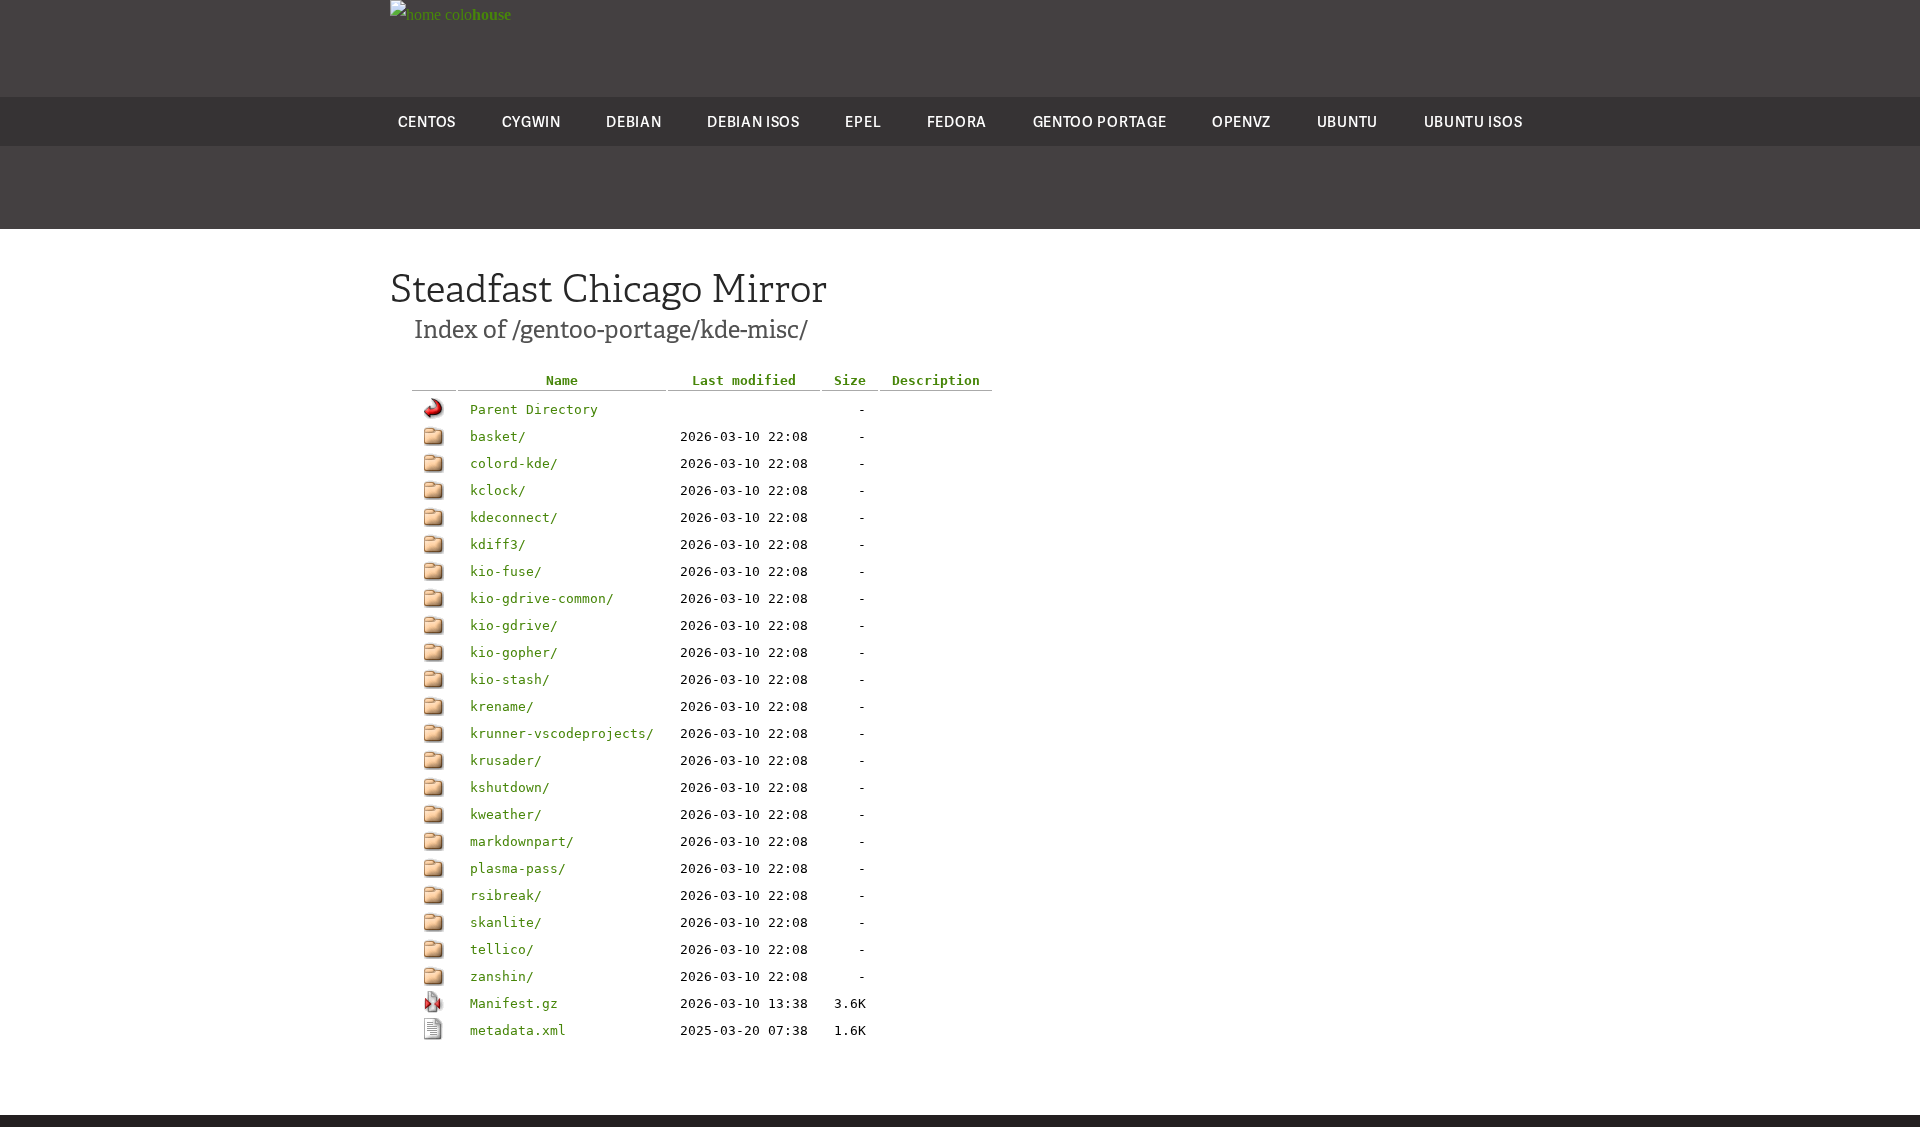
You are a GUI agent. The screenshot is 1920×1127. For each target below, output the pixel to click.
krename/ (502, 706)
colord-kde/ (514, 463)
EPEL (863, 121)
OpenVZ (1241, 121)
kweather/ (506, 814)
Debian (633, 121)
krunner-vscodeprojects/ (562, 733)
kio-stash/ (510, 679)
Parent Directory (534, 409)
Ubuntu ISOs (1473, 121)
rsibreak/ (506, 895)
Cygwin (531, 121)
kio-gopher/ (514, 652)
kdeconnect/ (514, 517)
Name (562, 380)
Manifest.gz (514, 1003)
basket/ (498, 436)
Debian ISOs (753, 121)
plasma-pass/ (518, 868)
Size (850, 380)
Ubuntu (1347, 121)
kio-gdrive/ (514, 625)
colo (476, 14)
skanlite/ (506, 922)
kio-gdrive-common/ (542, 598)
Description (936, 380)
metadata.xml (518, 1030)
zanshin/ (502, 976)
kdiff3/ (498, 544)
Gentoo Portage (1100, 121)
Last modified (744, 380)
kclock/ (498, 490)
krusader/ (506, 760)
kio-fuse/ (506, 571)
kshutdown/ (510, 787)
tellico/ (502, 949)
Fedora (957, 121)
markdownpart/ (522, 841)
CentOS (427, 121)
